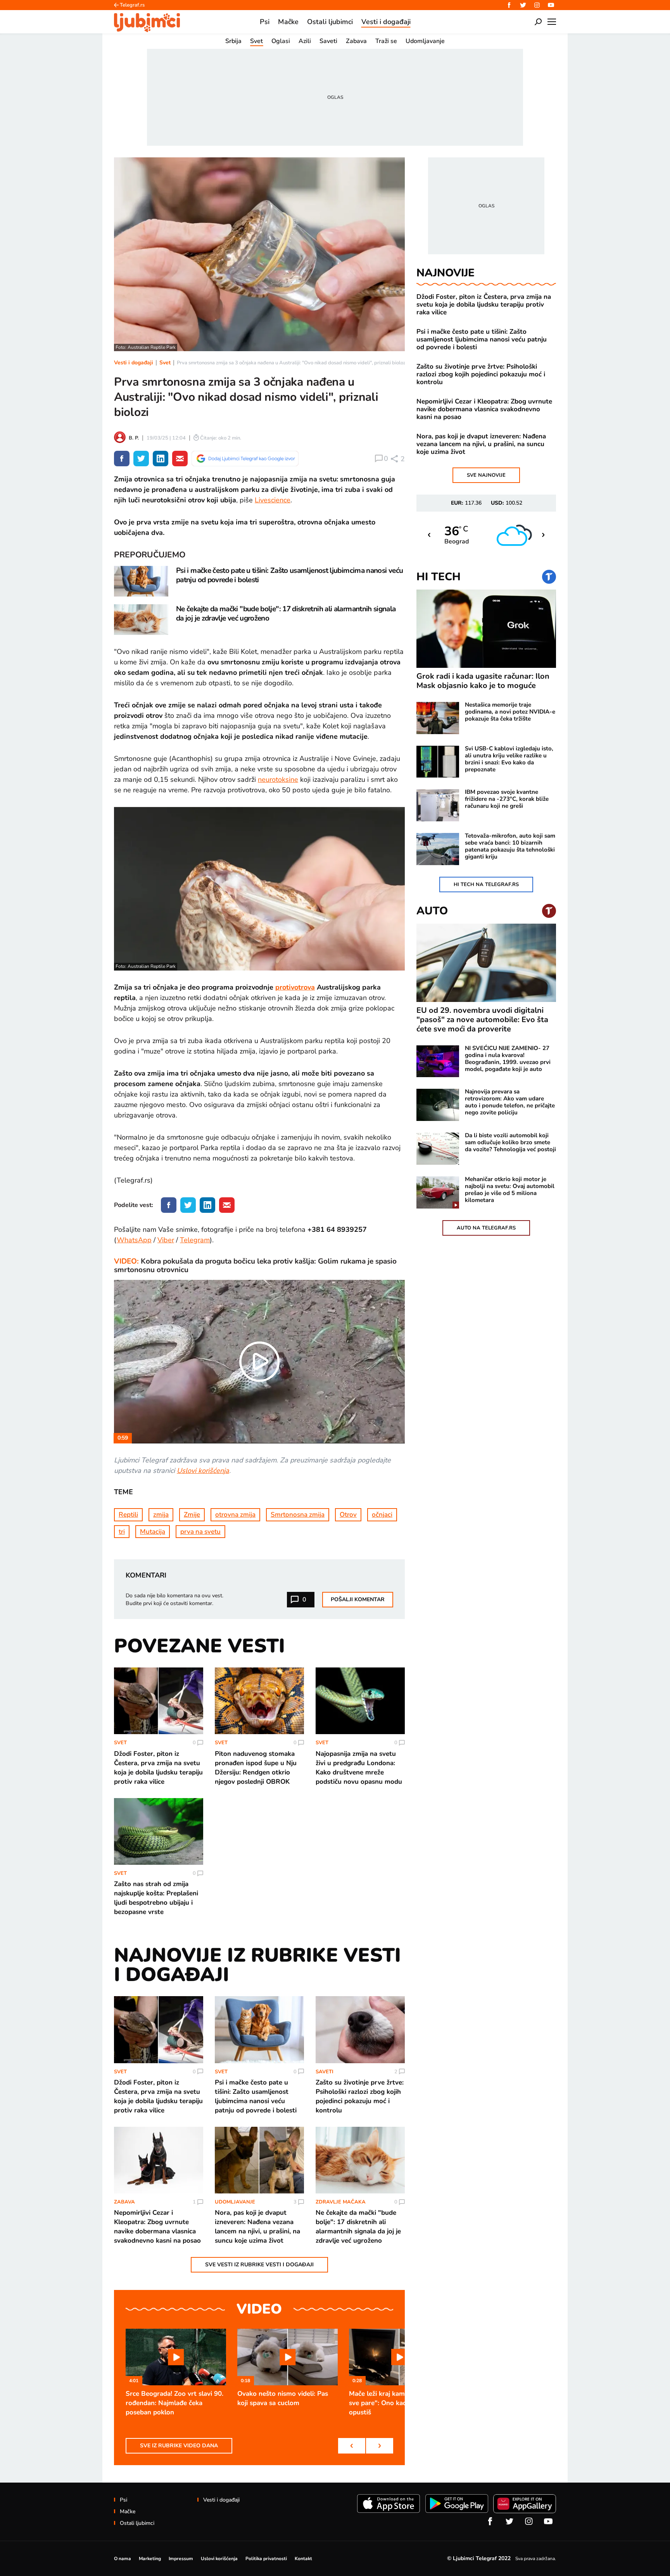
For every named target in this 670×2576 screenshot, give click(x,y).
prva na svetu (200, 1532)
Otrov (348, 1515)
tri (122, 1532)
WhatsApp (134, 1240)
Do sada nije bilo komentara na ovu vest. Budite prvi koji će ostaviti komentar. (174, 1599)
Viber (166, 1240)
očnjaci (382, 1515)
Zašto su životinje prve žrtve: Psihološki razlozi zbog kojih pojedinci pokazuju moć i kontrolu (481, 374)
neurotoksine (278, 779)
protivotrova (295, 987)
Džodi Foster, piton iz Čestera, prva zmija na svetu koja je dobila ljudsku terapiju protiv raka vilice (484, 305)
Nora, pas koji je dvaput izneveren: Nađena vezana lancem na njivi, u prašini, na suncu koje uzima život (481, 444)
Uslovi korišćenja (203, 1471)
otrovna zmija (235, 1515)
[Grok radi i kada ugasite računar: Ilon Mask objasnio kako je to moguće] (486, 629)
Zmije (192, 1515)
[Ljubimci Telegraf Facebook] (509, 5)
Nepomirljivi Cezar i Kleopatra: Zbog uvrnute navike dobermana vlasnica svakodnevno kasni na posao (484, 409)
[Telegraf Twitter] (523, 5)
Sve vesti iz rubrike (259, 2265)
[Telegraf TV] (551, 5)
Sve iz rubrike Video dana (179, 2446)
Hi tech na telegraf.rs (486, 885)
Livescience (273, 500)
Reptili (128, 1515)
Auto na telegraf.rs (486, 1228)
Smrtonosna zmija (298, 1515)
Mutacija (153, 1532)
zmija (161, 1515)
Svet (165, 363)
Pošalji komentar (358, 1599)
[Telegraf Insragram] (537, 5)
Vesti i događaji (134, 363)
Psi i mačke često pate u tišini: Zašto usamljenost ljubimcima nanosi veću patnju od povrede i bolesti (482, 340)
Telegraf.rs (132, 5)
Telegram (195, 1240)
